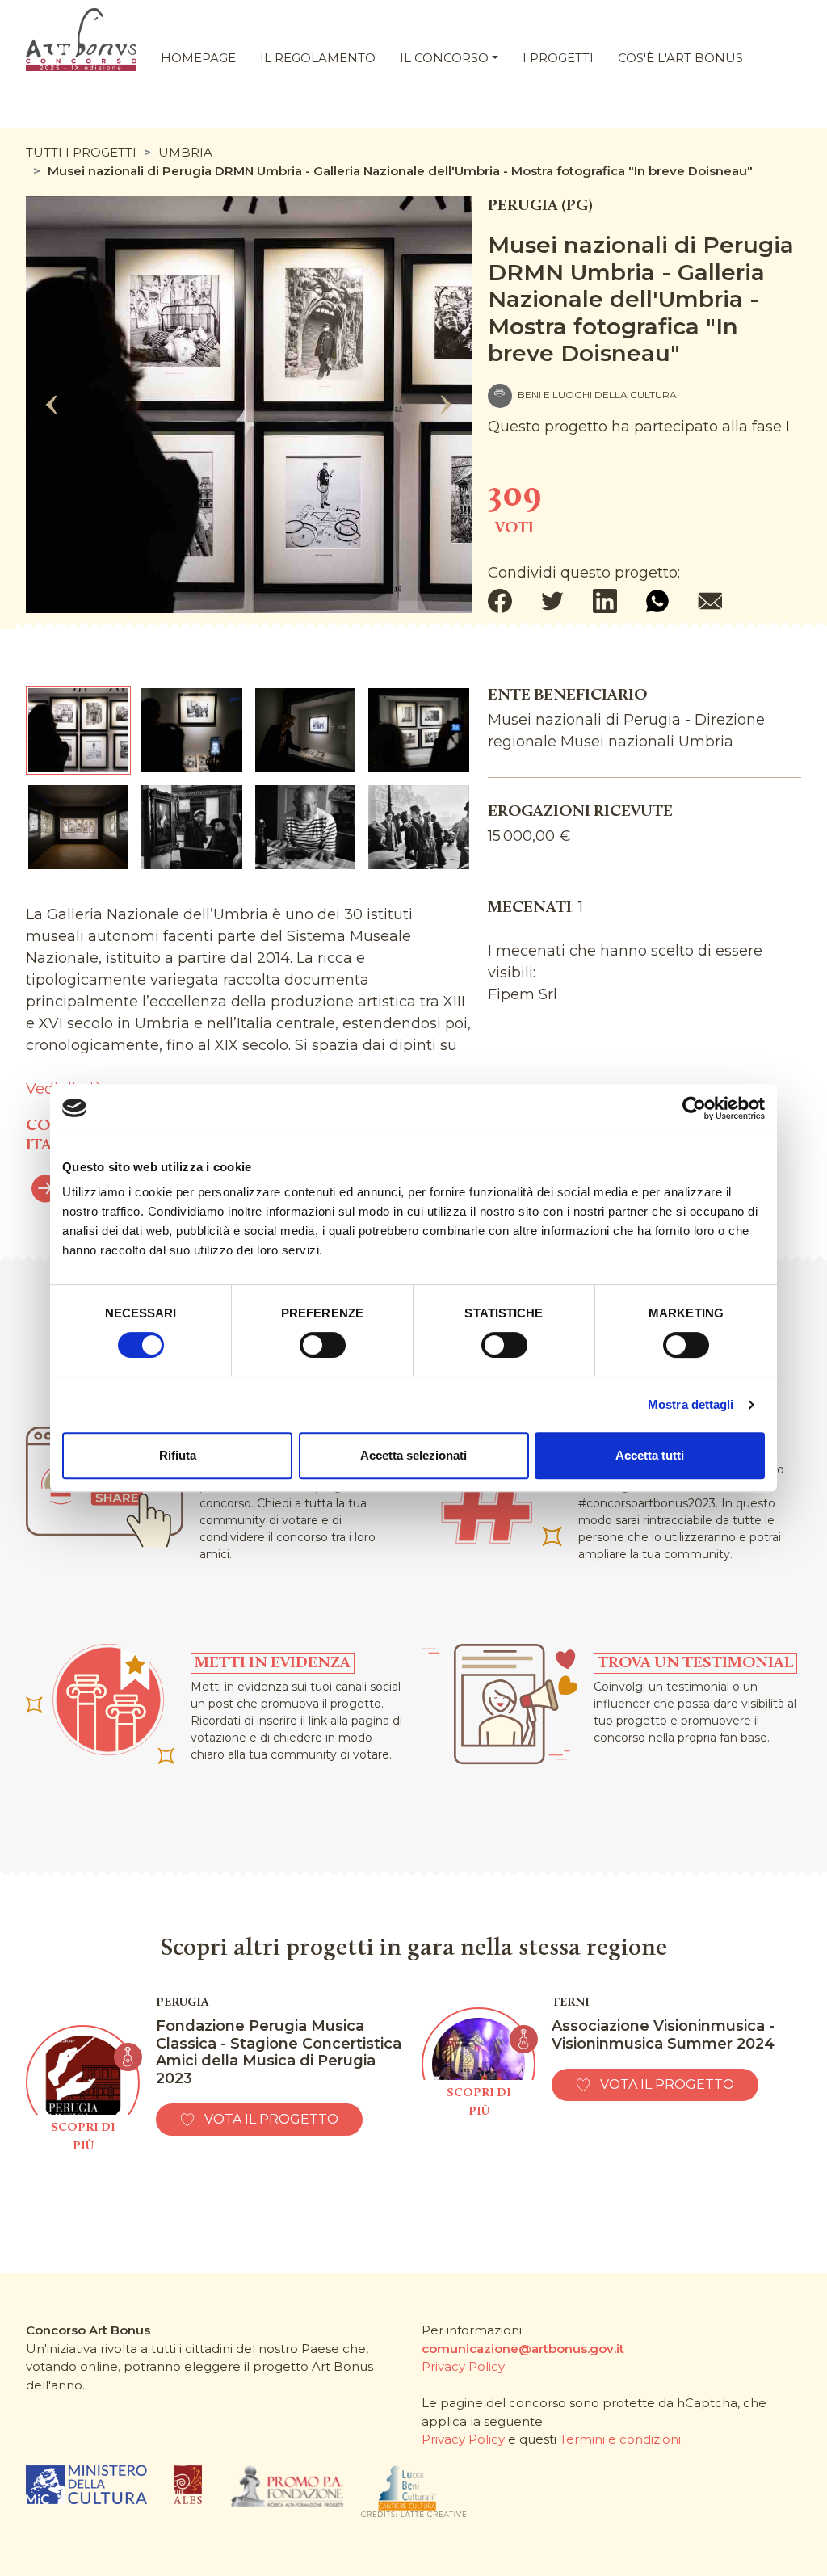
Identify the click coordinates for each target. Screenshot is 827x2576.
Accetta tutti (650, 1455)
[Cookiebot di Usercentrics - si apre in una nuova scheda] (694, 1108)
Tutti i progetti (81, 152)
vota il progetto (271, 2119)
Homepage (198, 58)
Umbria (185, 152)
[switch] (323, 1345)
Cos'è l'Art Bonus (680, 58)
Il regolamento (318, 58)
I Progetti (558, 58)
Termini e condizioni (620, 2439)
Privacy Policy (463, 2366)
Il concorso (444, 58)
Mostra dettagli (691, 1404)
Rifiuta (178, 1455)
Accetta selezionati (413, 1455)
